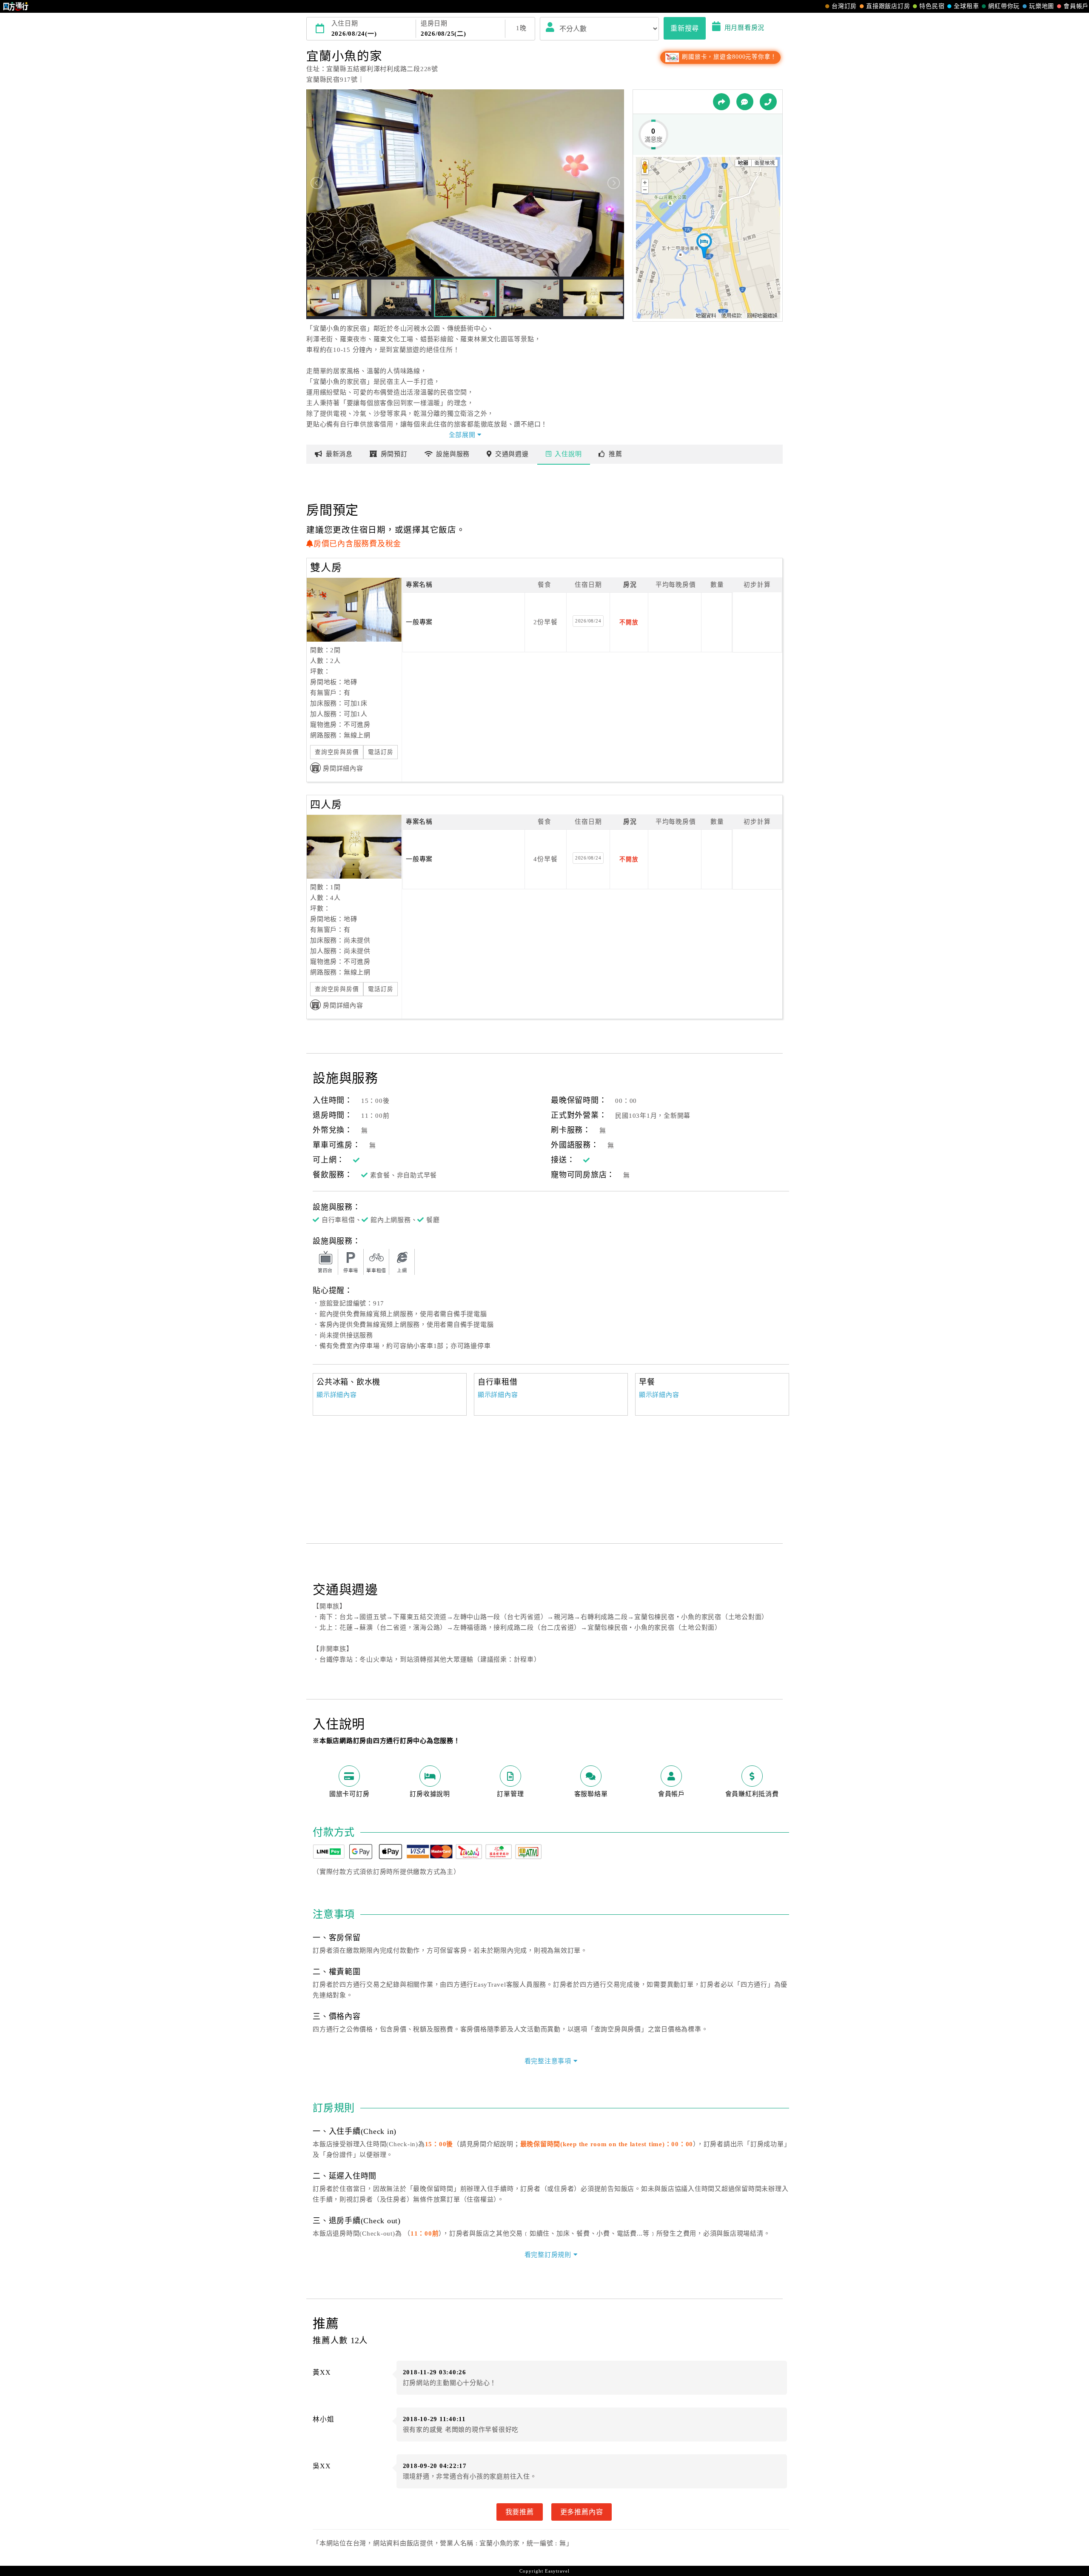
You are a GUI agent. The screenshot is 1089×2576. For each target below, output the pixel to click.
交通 (512, 454)
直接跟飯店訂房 (888, 6)
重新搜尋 (685, 28)
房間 (394, 454)
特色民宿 (932, 6)
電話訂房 (381, 752)
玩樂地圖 (1042, 6)
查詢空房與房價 (337, 752)
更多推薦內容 (582, 2512)
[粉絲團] (745, 102)
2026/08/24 (588, 621)
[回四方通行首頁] (16, 6)
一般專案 (419, 622)
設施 (453, 454)
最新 (339, 454)
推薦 (616, 454)
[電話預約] (768, 102)
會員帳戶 (1076, 6)
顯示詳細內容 (337, 1395)
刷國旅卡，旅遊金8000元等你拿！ (728, 57)
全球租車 (966, 6)
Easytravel (557, 2571)
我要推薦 (520, 2512)
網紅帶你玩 (1004, 6)
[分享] (721, 102)
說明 (568, 454)
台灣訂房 (844, 6)
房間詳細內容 (343, 768)
